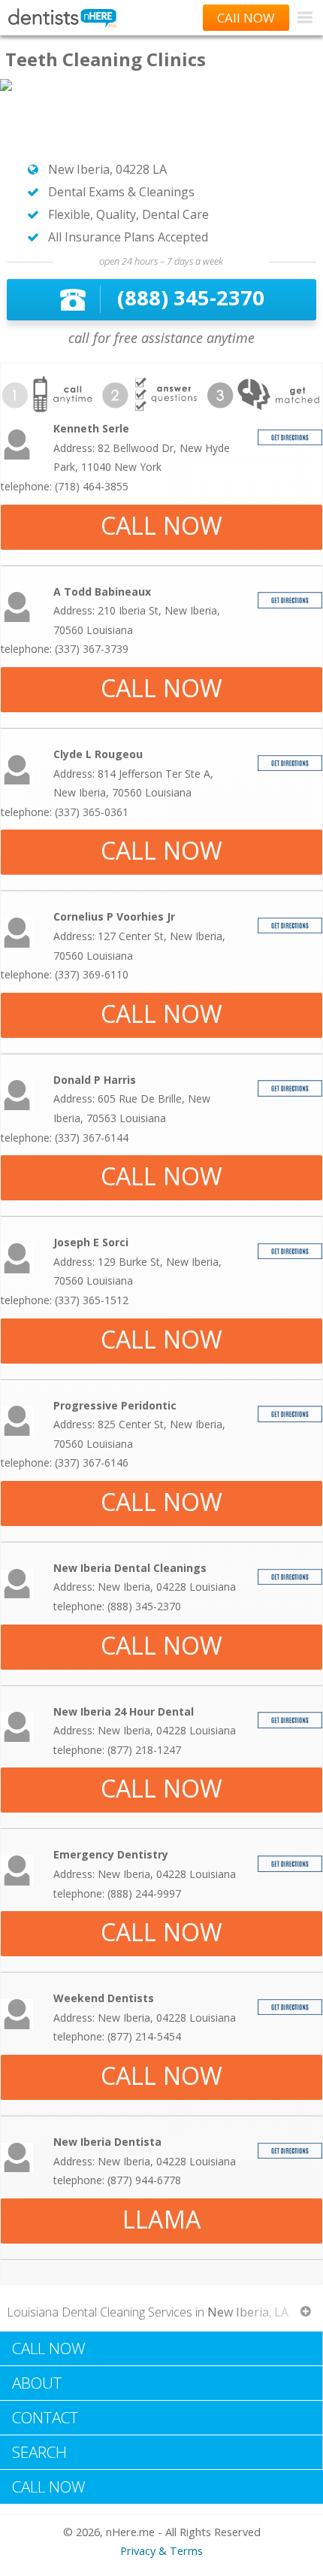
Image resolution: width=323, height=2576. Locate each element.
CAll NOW (246, 18)
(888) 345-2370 (191, 297)
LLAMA (161, 2219)
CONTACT (45, 2417)
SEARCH (39, 2452)
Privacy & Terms (161, 2551)
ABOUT (37, 2383)
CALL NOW (162, 525)
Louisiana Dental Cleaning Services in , (148, 2312)
